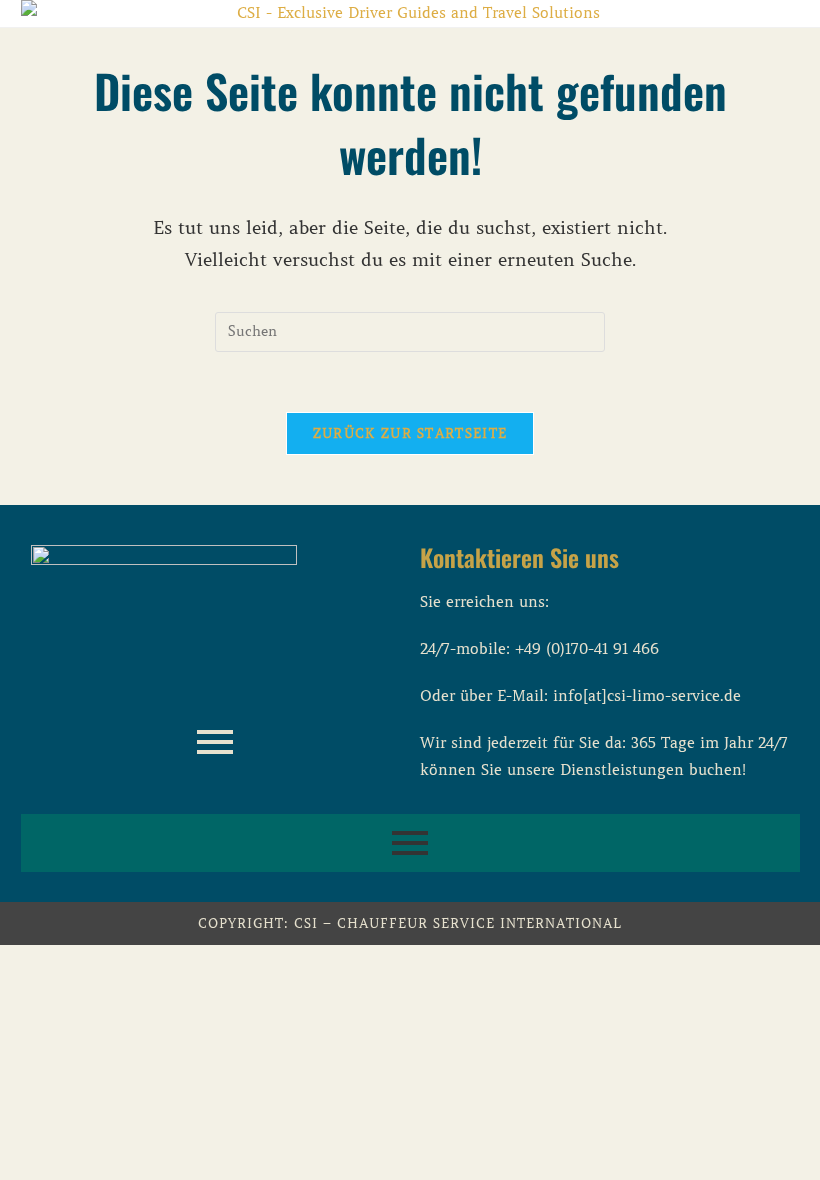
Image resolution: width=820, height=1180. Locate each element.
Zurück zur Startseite (410, 433)
